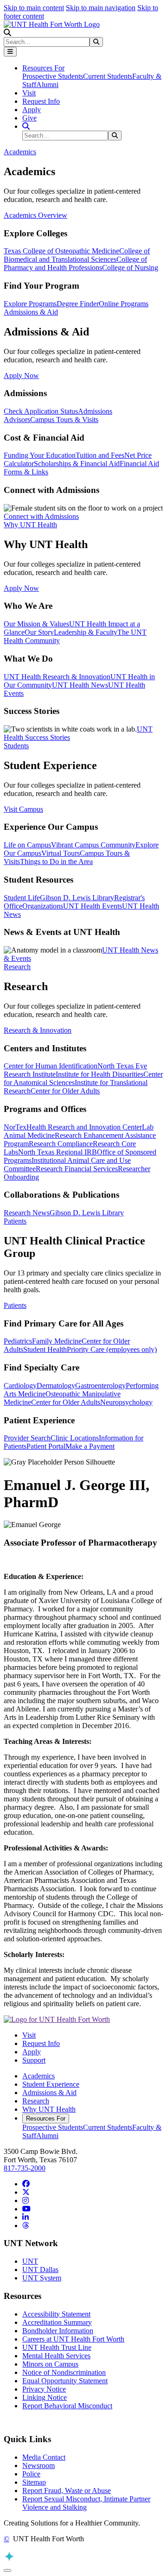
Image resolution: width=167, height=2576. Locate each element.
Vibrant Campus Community (93, 845)
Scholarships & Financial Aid (77, 464)
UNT (30, 2261)
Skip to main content (34, 8)
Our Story (39, 632)
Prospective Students (53, 76)
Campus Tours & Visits (64, 420)
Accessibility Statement (56, 2314)
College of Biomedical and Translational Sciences (77, 255)
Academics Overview (35, 215)
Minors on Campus (50, 2364)
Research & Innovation (38, 1030)
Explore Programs (30, 304)
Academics (39, 2076)
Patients (15, 1305)
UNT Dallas (40, 2270)
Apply (32, 110)
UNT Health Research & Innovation (57, 677)
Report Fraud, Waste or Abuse (67, 2491)
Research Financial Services (77, 1169)
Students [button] (16, 746)
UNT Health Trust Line (57, 2347)
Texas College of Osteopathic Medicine (61, 251)
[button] (7, 33)
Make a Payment (90, 1446)
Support (34, 2060)
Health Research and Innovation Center (84, 1127)
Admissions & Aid (49, 2093)
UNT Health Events (93, 906)
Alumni (47, 85)
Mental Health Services (56, 2356)
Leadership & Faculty (86, 632)
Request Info (41, 101)
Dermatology (56, 1386)
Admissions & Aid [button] (31, 312)
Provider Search (27, 1438)
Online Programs (124, 304)
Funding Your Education (40, 455)
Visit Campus (23, 809)
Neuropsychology (126, 1402)
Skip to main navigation (101, 8)
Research (36, 2101)
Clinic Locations (75, 1438)
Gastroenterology (100, 1386)
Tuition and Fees (100, 455)
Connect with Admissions (41, 516)
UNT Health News (80, 685)
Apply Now (21, 376)
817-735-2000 (25, 2168)
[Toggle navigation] (10, 52)
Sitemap (34, 2482)
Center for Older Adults (65, 1091)
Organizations (43, 906)
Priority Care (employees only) (112, 1349)
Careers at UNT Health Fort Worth (73, 2339)
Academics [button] (20, 152)
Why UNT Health (49, 2109)
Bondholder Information (58, 2331)
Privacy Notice (44, 2389)
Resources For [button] (43, 68)
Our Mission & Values (36, 624)
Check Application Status (41, 411)
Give (29, 118)
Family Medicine (57, 1341)
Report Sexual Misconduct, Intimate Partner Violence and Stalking (86, 2503)
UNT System (42, 2278)
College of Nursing (130, 268)
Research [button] (17, 967)
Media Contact (44, 2457)
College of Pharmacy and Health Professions (75, 263)
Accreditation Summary (57, 2322)
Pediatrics (18, 1341)
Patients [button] (15, 1221)
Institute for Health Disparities (100, 1074)
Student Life (22, 898)
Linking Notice (45, 2397)
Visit (29, 93)
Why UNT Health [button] (30, 525)
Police (31, 2474)
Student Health (45, 1349)
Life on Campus (27, 845)
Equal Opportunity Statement (65, 2381)
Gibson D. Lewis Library (77, 898)
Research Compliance (61, 1144)
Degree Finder (78, 304)
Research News (27, 1213)
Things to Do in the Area (56, 862)
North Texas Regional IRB (58, 1152)
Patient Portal (46, 1446)
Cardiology (20, 1386)
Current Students (108, 76)
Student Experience (51, 2084)
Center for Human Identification (51, 1066)
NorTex (15, 1127)
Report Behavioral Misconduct (67, 2406)
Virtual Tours (61, 853)
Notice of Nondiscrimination (64, 2372)
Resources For (46, 2118)
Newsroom (39, 2466)
